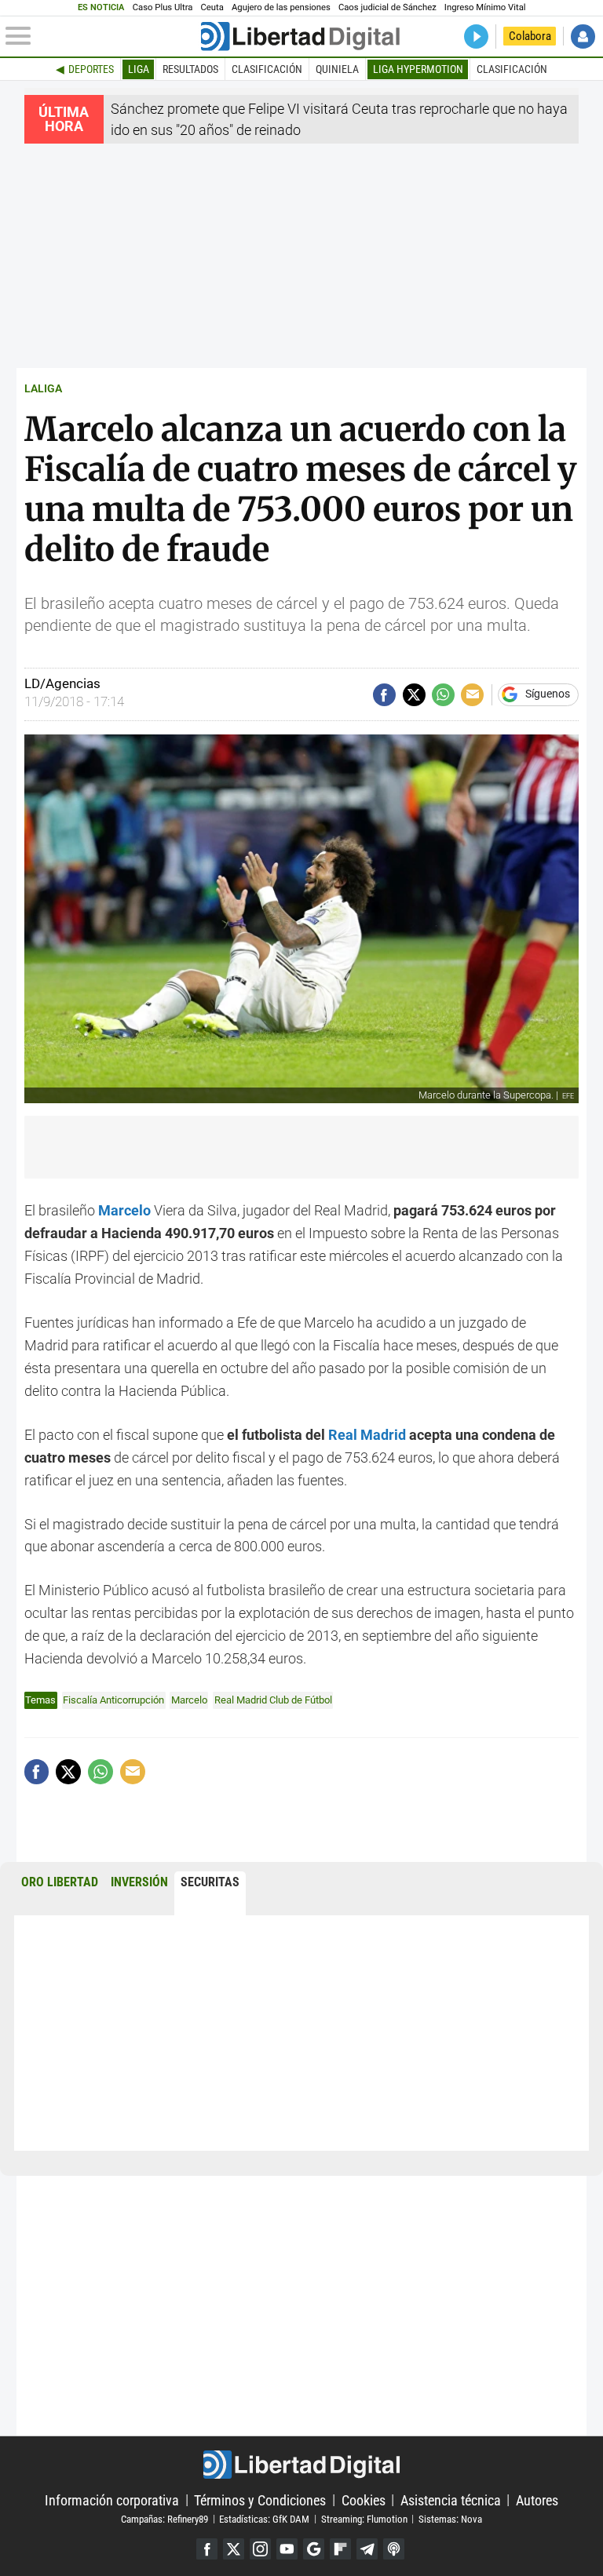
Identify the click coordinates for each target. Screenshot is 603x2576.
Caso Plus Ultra (163, 7)
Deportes (91, 69)
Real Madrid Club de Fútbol (273, 1700)
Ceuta (212, 7)
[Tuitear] (414, 695)
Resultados (190, 69)
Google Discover (314, 2549)
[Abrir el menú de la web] (102, 36)
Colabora (530, 36)
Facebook (207, 2549)
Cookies (364, 2499)
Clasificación (267, 69)
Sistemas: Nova (450, 2518)
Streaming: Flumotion (364, 2518)
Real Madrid (367, 1435)
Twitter (234, 2549)
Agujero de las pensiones (281, 7)
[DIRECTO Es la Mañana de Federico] (476, 36)
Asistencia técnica (451, 2499)
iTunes (394, 2549)
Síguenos (548, 694)
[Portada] (300, 36)
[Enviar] (443, 695)
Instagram (260, 2549)
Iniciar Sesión (583, 36)
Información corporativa (112, 2499)
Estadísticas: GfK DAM (264, 2518)
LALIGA (43, 389)
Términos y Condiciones (260, 2499)
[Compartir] (384, 695)
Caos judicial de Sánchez (387, 7)
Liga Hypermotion (418, 69)
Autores (537, 2499)
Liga (139, 69)
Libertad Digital (301, 2465)
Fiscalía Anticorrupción (113, 1700)
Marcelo (189, 1700)
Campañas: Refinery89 (164, 2518)
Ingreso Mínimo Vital (485, 7)
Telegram (367, 2549)
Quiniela (337, 69)
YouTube (287, 2549)
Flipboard (340, 2549)
